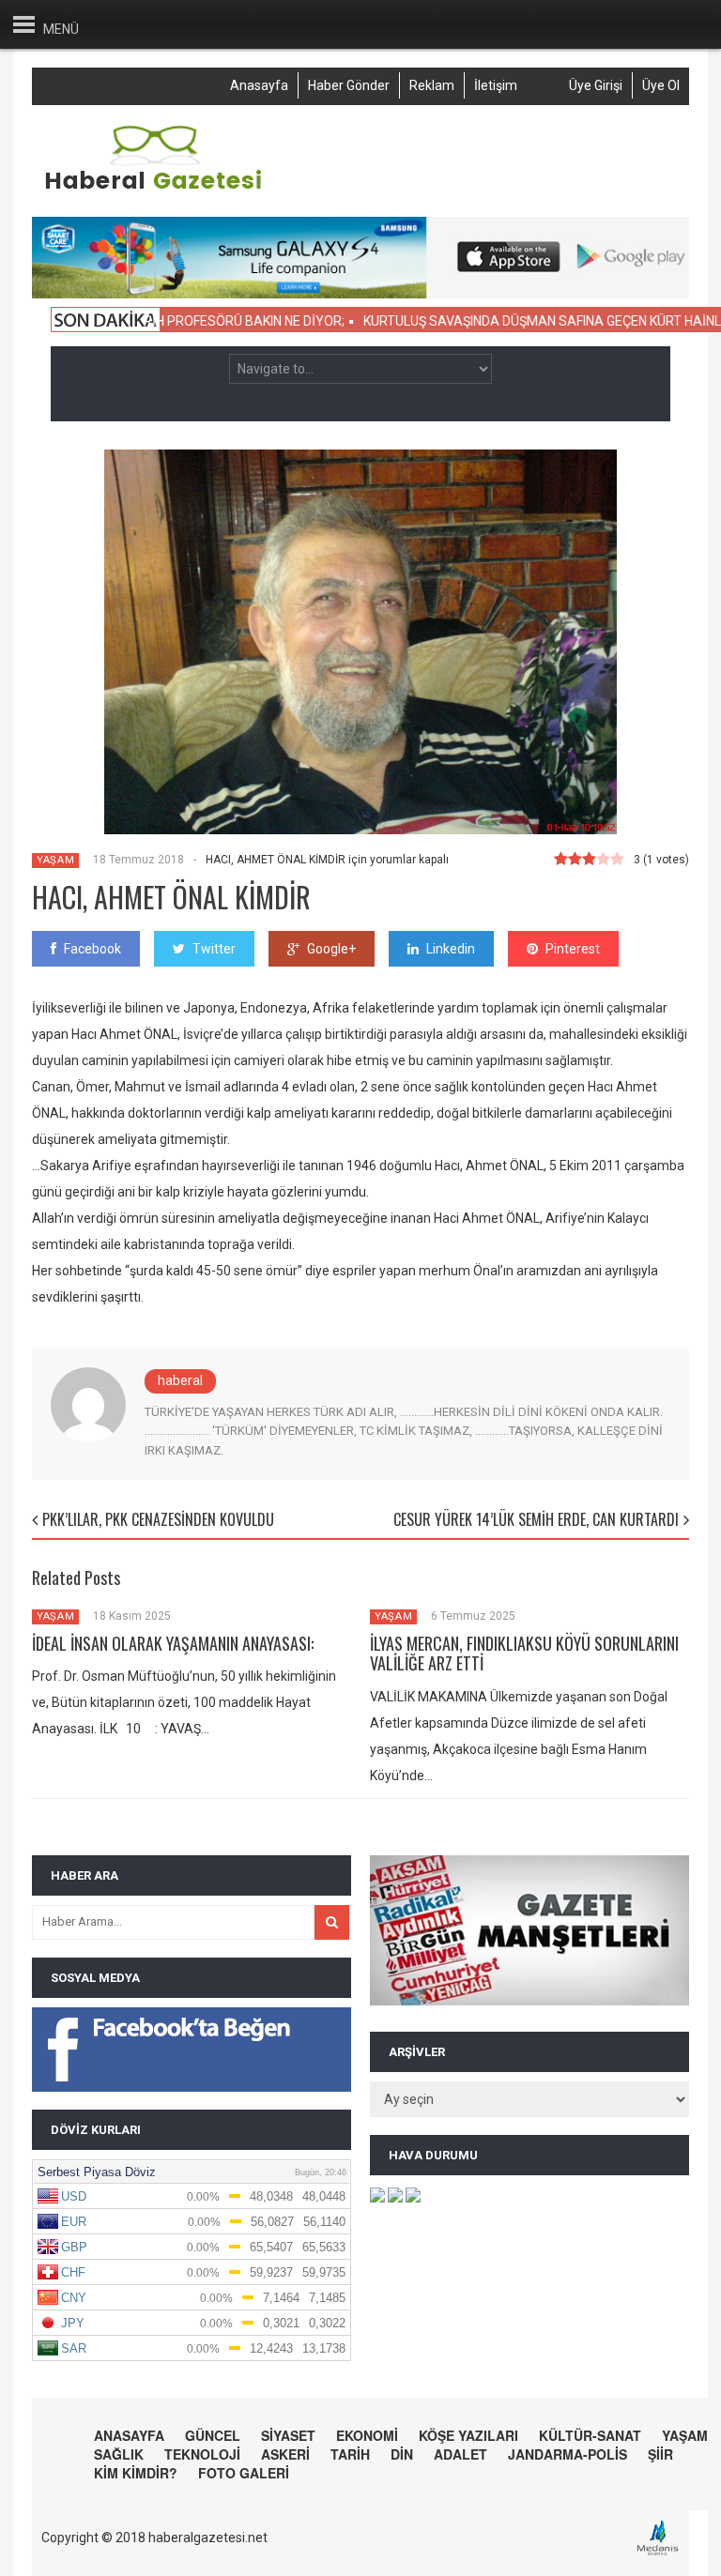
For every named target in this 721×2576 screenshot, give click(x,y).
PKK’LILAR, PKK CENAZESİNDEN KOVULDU (158, 1519)
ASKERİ (285, 2454)
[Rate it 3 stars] (589, 860)
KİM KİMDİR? (136, 2473)
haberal (180, 1380)
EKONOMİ (367, 2435)
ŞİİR (660, 2454)
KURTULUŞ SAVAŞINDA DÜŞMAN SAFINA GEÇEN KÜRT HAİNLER (513, 321)
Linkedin (451, 949)
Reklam (432, 85)
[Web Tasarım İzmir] (662, 2553)
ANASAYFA (129, 2435)
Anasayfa (259, 85)
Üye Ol (661, 85)
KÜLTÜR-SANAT (590, 2435)
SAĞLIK (119, 2454)
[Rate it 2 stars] (575, 860)
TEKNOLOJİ (202, 2454)
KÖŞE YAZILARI (468, 2435)
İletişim (496, 85)
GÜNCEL (213, 2435)
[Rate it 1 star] (561, 860)
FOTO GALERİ (244, 2473)
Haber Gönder (349, 85)
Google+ (331, 949)
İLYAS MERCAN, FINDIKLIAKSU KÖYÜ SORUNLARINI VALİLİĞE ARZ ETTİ (524, 1654)
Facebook (92, 949)
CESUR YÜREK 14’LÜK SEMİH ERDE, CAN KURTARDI (536, 1519)
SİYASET (288, 2435)
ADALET (460, 2454)
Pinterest (573, 949)
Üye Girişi (596, 85)
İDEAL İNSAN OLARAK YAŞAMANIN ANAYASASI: (173, 1643)
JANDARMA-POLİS (568, 2454)
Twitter (214, 949)
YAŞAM (55, 860)
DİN (402, 2454)
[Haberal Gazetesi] (155, 187)
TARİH (350, 2454)
